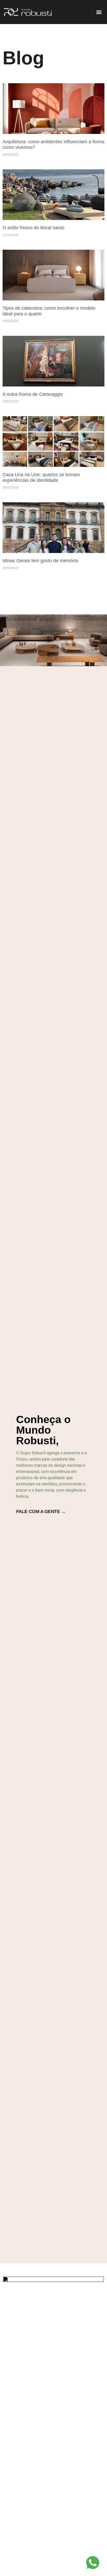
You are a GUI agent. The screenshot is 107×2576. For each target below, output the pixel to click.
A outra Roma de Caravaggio (33, 394)
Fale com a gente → (41, 1511)
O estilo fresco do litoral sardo (34, 228)
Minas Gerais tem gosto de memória (40, 561)
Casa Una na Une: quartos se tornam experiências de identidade (41, 477)
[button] (99, 12)
